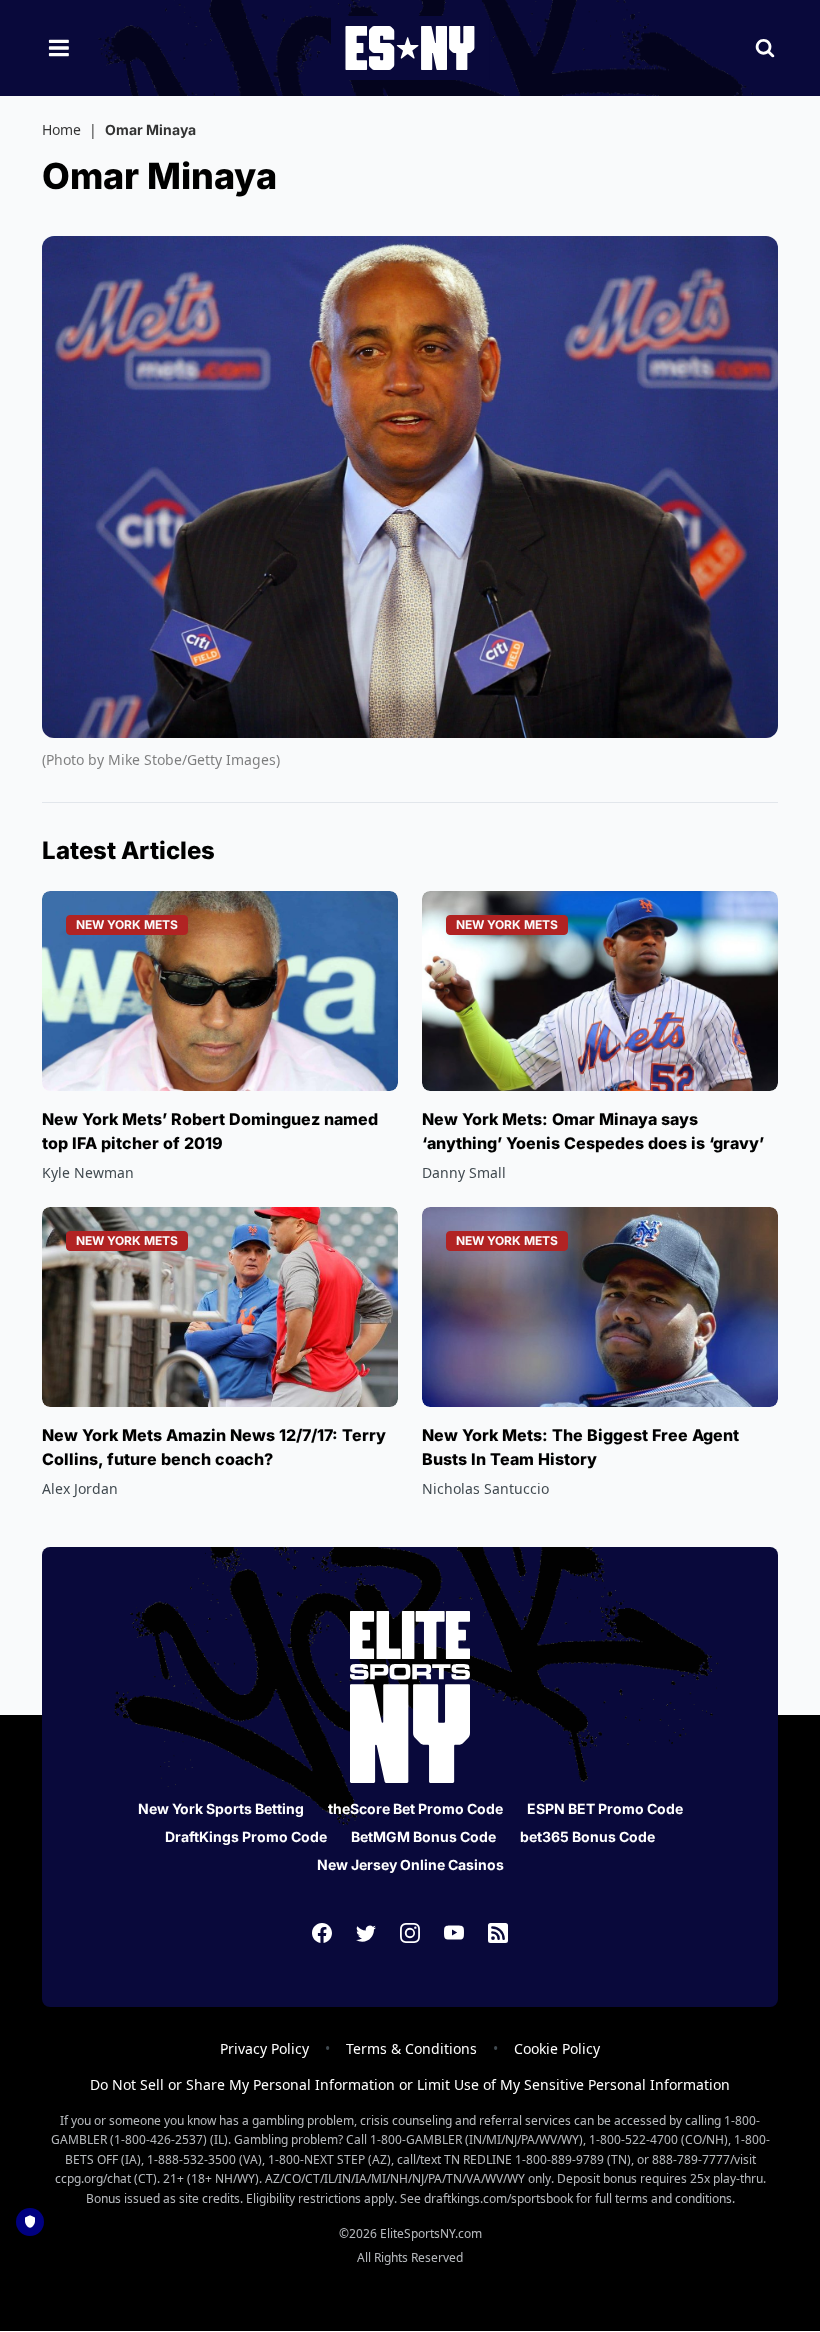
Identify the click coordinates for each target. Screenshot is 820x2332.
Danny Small (464, 1172)
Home (61, 129)
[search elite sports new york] (765, 48)
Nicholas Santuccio (485, 1488)
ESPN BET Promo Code (605, 1808)
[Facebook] (322, 1933)
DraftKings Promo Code (246, 1836)
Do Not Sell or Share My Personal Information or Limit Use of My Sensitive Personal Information (410, 2084)
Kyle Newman (88, 1172)
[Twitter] (366, 1933)
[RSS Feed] (498, 1933)
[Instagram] (410, 1933)
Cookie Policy (557, 2048)
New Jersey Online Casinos (410, 1864)
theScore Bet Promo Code (415, 1808)
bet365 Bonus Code (587, 1836)
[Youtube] (454, 1933)
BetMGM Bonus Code (423, 1836)
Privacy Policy (264, 2048)
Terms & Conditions (411, 2048)
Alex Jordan (80, 1488)
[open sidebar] (59, 48)
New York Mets (127, 924)
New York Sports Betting (221, 1808)
